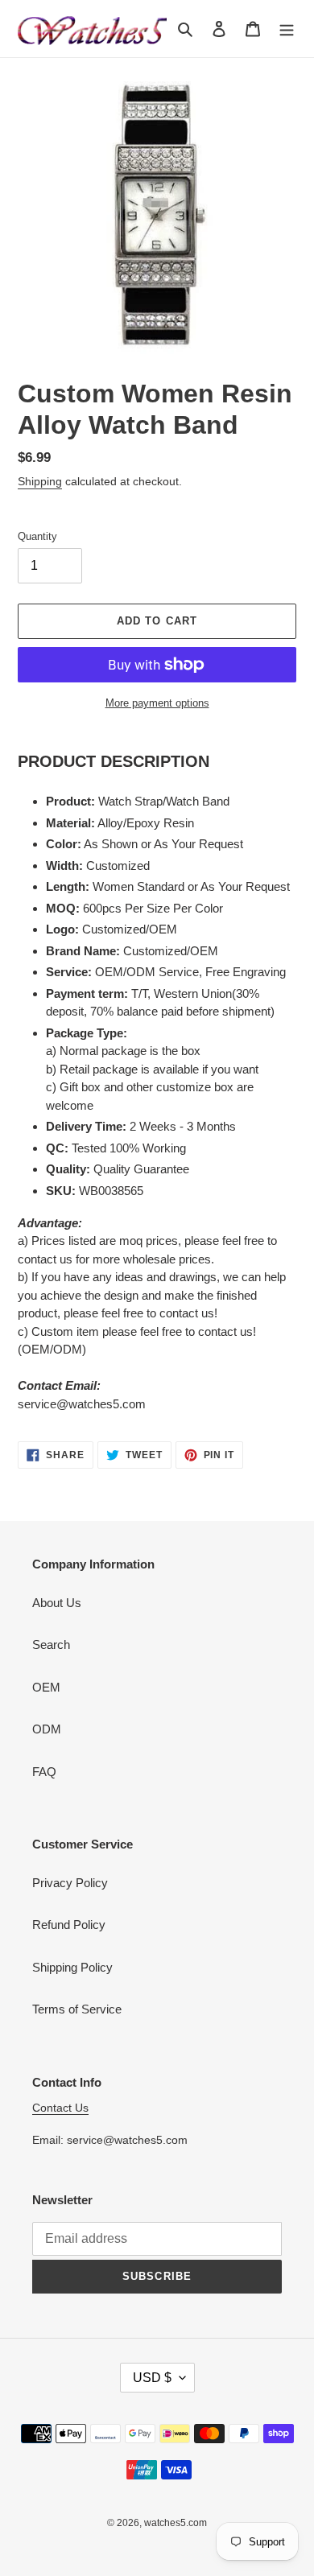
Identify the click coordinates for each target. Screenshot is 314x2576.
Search (51, 1645)
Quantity (37, 536)
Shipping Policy (72, 1967)
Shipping (40, 481)
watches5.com (176, 2523)
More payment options (157, 703)
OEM (46, 1687)
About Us (57, 1603)
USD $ (152, 2378)
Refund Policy (69, 1925)
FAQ (44, 1772)
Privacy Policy (70, 1883)
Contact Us (60, 2108)
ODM (47, 1729)
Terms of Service (77, 2009)
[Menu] (287, 29)
